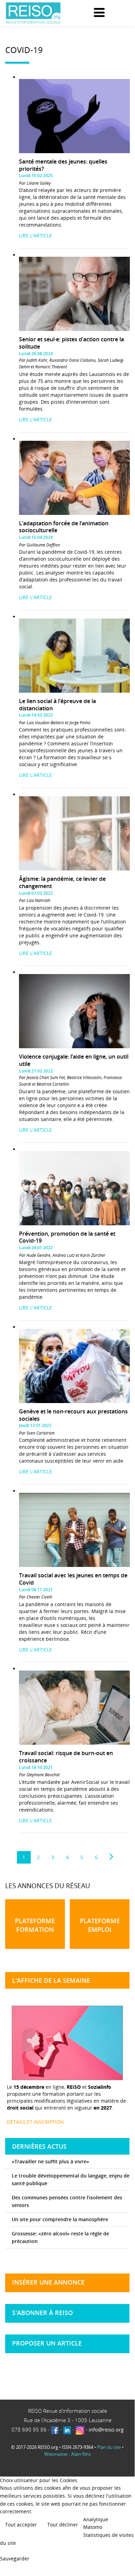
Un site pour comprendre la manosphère (60, 2219)
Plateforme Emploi (100, 1925)
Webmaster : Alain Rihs (67, 2454)
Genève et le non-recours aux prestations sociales (73, 1415)
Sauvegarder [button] (15, 2559)
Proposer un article (47, 2343)
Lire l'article (36, 235)
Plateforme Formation (35, 1925)
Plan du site (109, 2447)
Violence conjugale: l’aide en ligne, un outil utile (74, 1060)
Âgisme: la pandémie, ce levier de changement (62, 882)
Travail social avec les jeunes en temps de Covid (73, 1579)
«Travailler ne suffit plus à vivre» (50, 2161)
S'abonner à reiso (42, 2313)
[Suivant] (111, 1857)
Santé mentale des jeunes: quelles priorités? (63, 165)
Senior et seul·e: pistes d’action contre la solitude (71, 343)
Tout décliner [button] (63, 2525)
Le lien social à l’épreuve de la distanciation (57, 705)
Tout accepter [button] (21, 2525)
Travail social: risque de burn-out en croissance (66, 1757)
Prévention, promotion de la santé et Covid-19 (67, 1237)
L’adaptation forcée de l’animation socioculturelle (64, 527)
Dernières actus (39, 2146)
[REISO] (33, 13)
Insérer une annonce (48, 2282)
